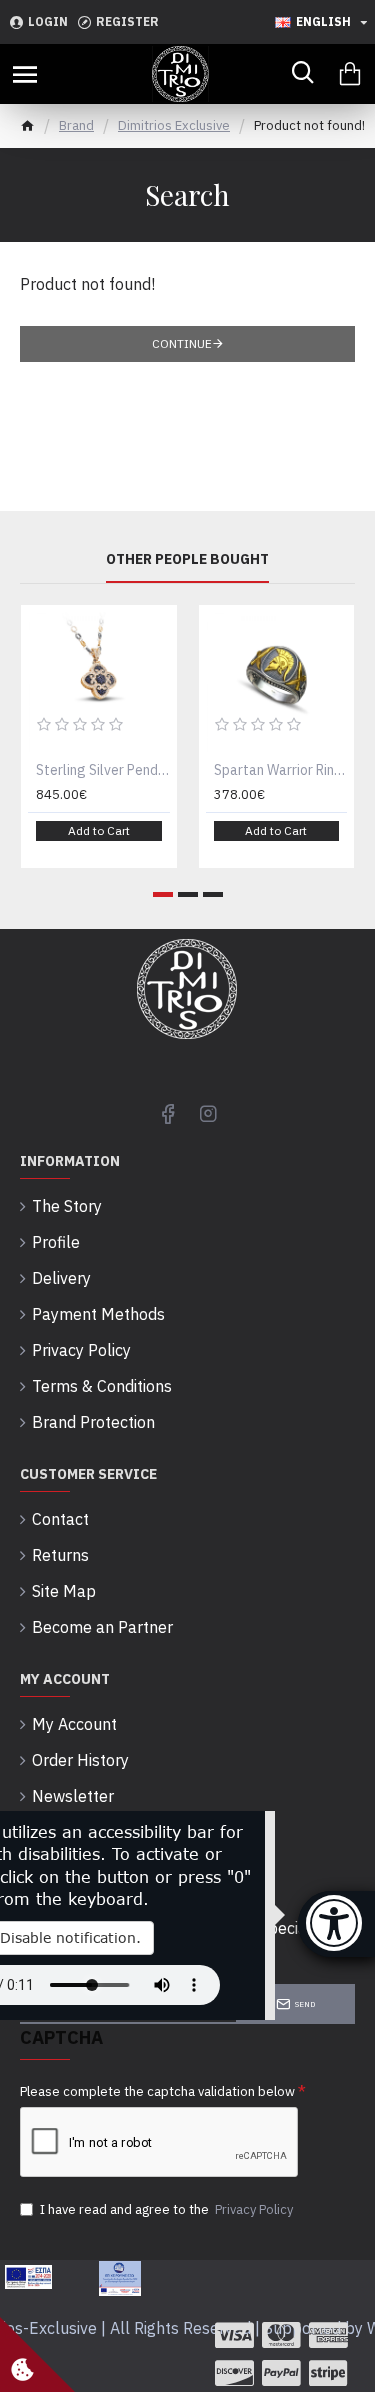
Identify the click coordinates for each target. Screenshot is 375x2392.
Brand (76, 125)
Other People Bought (187, 559)
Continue (182, 343)
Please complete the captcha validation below (157, 2091)
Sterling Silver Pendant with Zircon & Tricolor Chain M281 (103, 770)
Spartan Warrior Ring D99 (281, 770)
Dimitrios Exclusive (174, 125)
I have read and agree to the (166, 2209)
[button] (163, 894)
